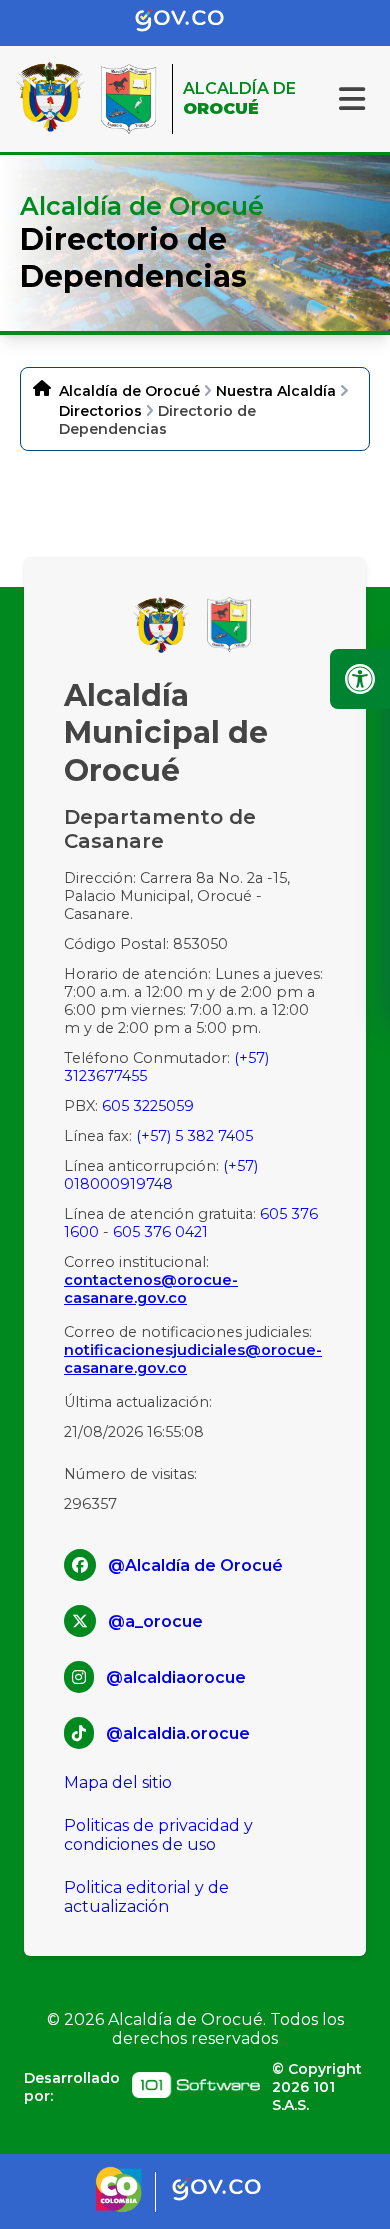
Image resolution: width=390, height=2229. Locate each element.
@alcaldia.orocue (178, 1733)
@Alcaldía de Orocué (195, 1565)
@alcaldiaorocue (176, 1677)
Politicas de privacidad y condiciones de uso (158, 1835)
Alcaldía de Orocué (129, 391)
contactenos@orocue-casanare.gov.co (151, 1289)
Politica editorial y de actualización (146, 1897)
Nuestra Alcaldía (276, 391)
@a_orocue (155, 1621)
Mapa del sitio (118, 1782)
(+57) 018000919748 (161, 1175)
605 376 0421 (160, 1232)
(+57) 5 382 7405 (194, 1136)
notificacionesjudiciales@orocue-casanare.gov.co (193, 1359)
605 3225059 (148, 1106)
